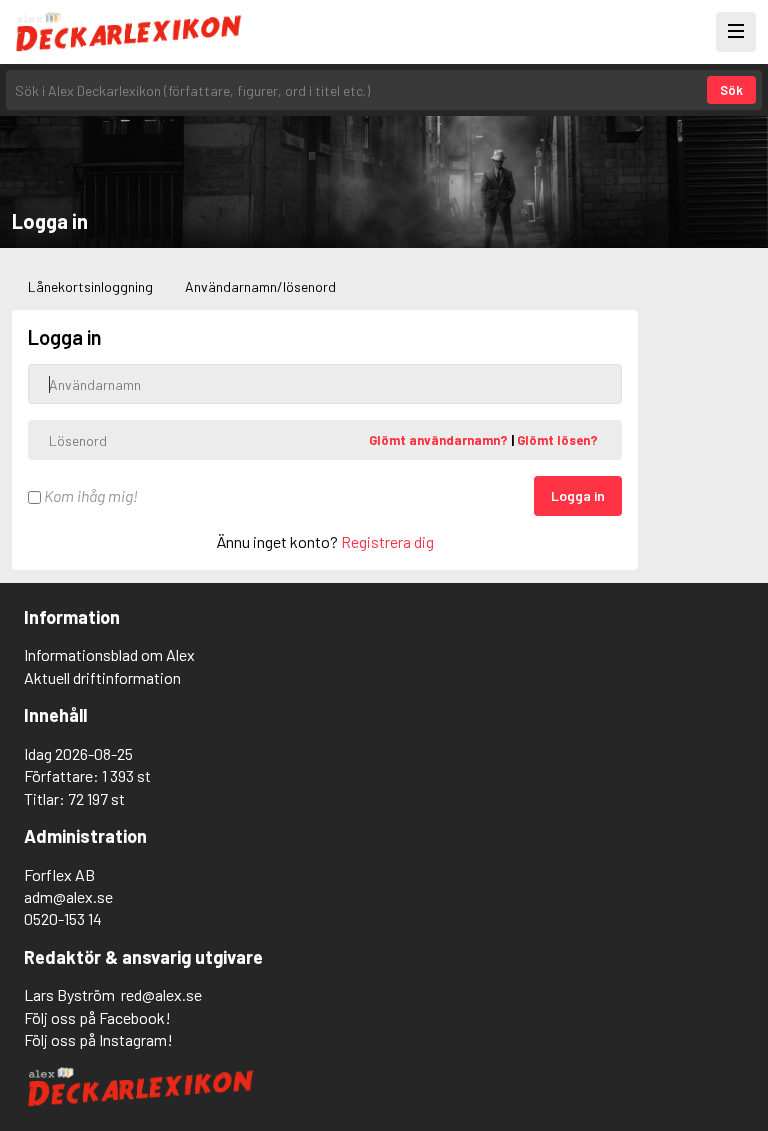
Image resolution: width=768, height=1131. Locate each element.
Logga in (578, 495)
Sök (731, 90)
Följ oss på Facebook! (97, 1017)
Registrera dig (387, 541)
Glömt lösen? (557, 440)
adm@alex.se (68, 896)
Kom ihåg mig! (89, 495)
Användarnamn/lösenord (260, 286)
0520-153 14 (63, 918)
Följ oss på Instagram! (98, 1039)
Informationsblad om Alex (109, 654)
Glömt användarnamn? (440, 440)
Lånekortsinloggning (90, 286)
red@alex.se (161, 994)
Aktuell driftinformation (102, 677)
